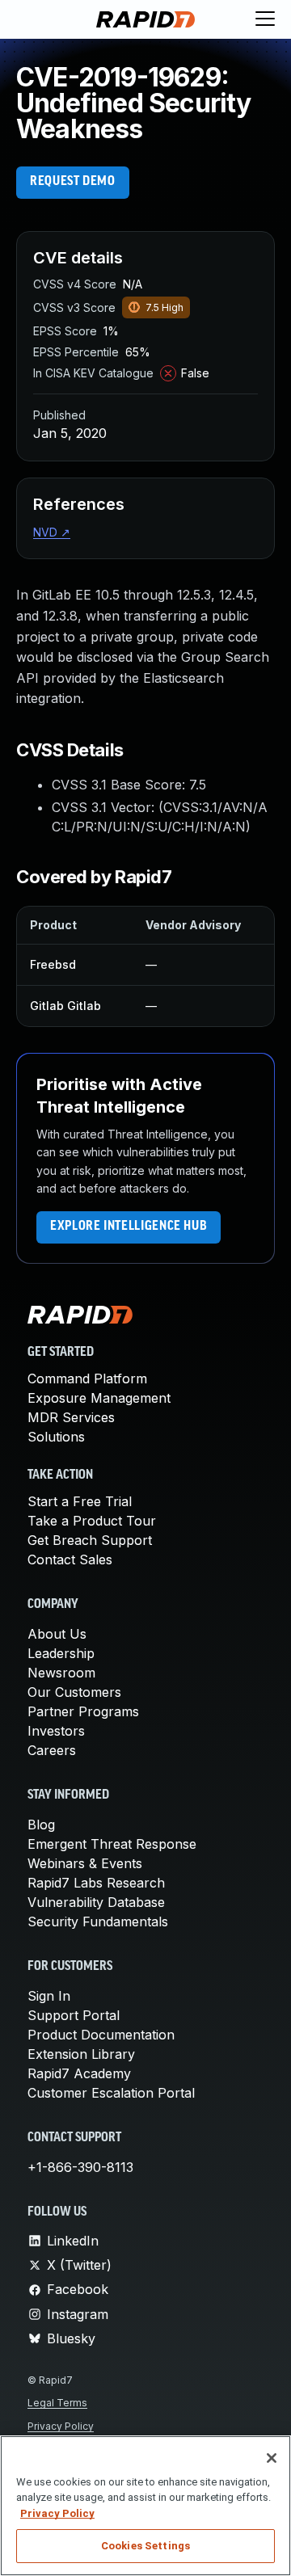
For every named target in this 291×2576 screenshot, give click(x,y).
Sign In (49, 1996)
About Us (57, 1634)
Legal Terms (57, 2403)
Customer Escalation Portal (111, 2093)
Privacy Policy (61, 2426)
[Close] (272, 2458)
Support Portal (74, 2015)
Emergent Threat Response (112, 1844)
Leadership (61, 1653)
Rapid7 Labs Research (96, 1883)
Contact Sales (70, 1559)
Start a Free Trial (80, 1501)
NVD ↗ (52, 532)
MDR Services (71, 1417)
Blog (41, 1825)
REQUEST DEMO (73, 182)
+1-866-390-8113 (80, 2167)
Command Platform (87, 1378)
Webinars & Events (85, 1863)
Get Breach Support (90, 1540)
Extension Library (81, 2054)
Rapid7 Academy (79, 2073)
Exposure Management (99, 1398)
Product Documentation (101, 2035)
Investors (56, 1731)
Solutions (56, 1437)
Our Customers (74, 1692)
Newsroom (61, 1673)
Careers (52, 1750)
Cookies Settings (145, 2546)
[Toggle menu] (265, 19)
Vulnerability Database (96, 1902)
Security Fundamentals (98, 1921)
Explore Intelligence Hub (129, 1227)
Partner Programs (83, 1711)
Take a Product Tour (92, 1521)
